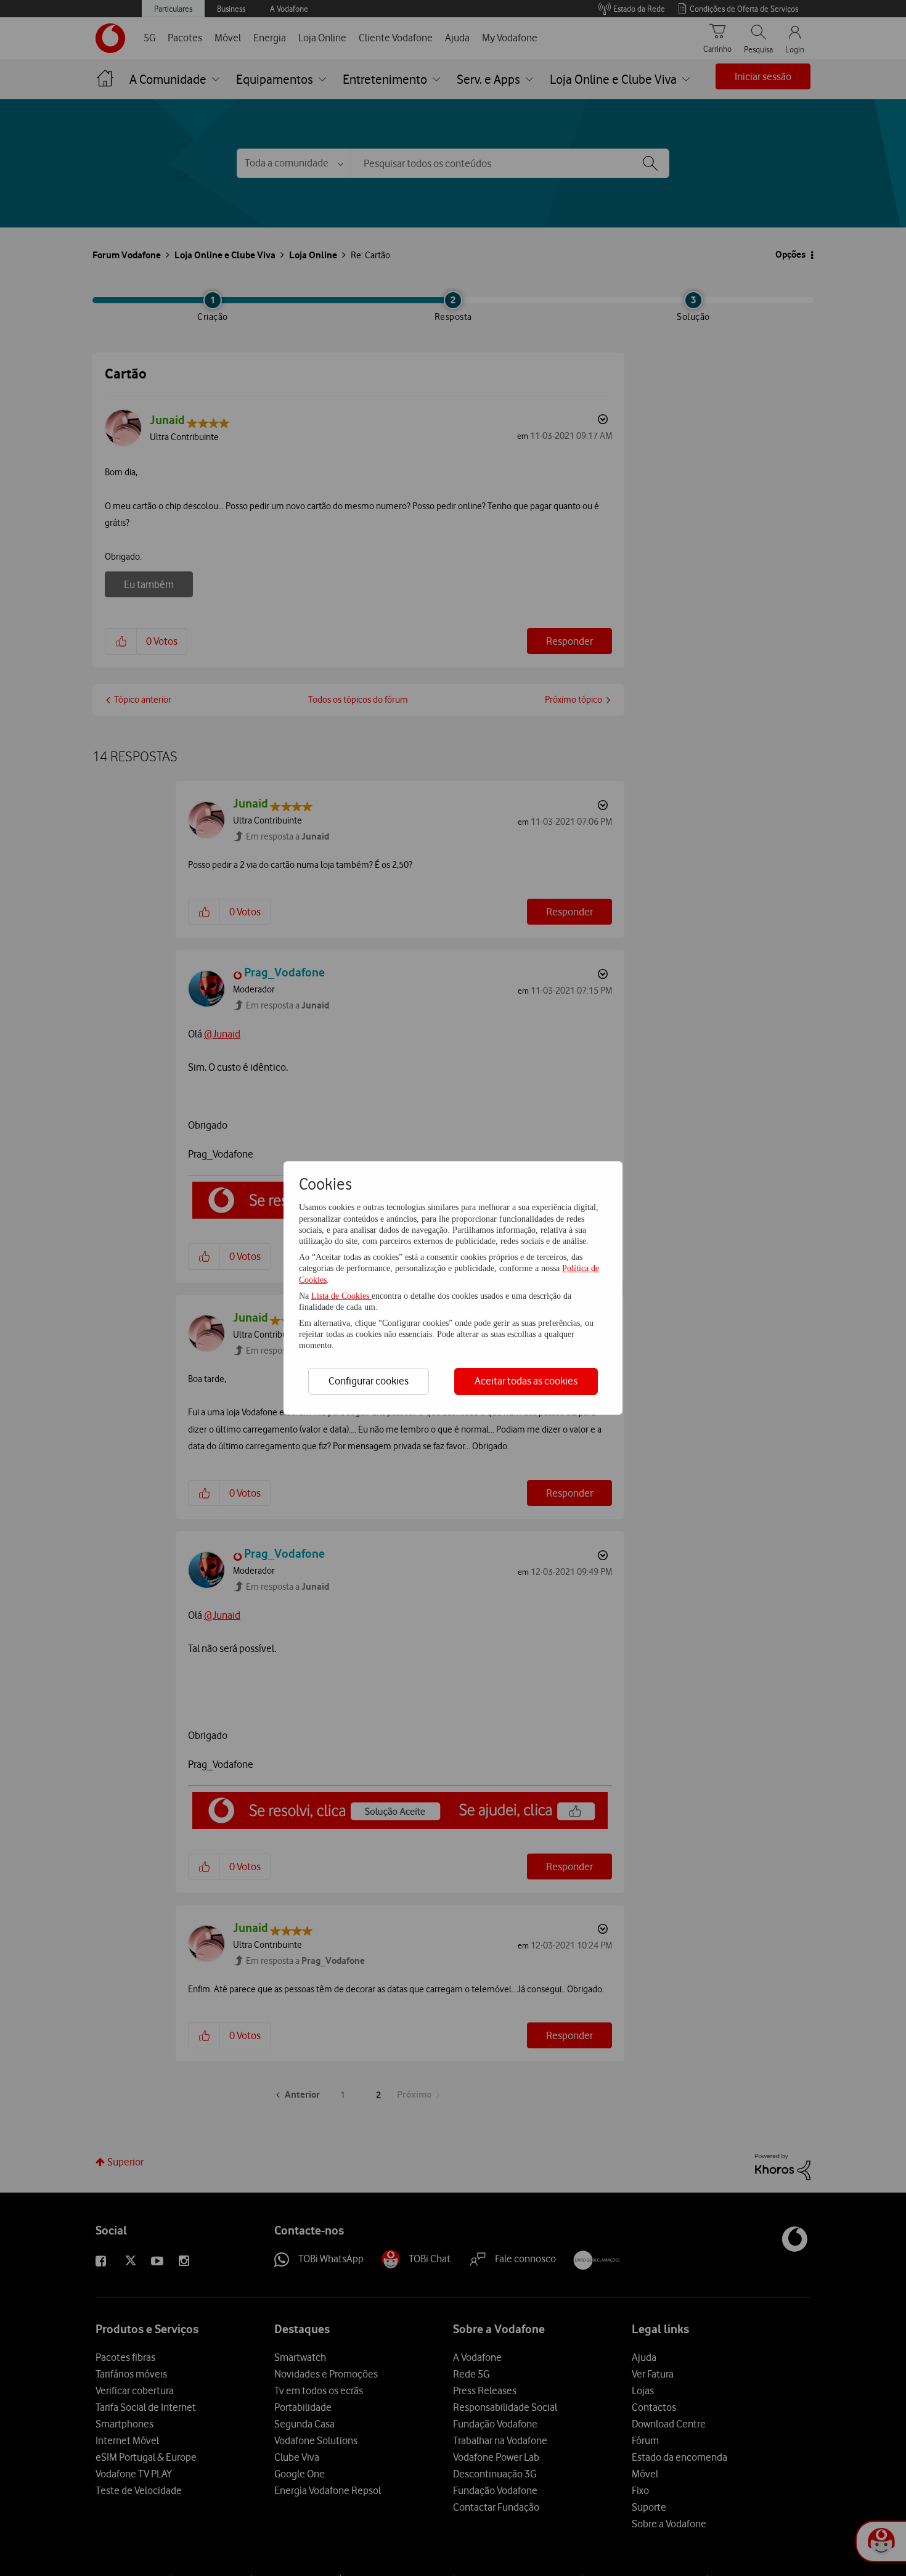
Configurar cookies (369, 1381)
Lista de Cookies (341, 1296)
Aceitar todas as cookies (526, 1381)
